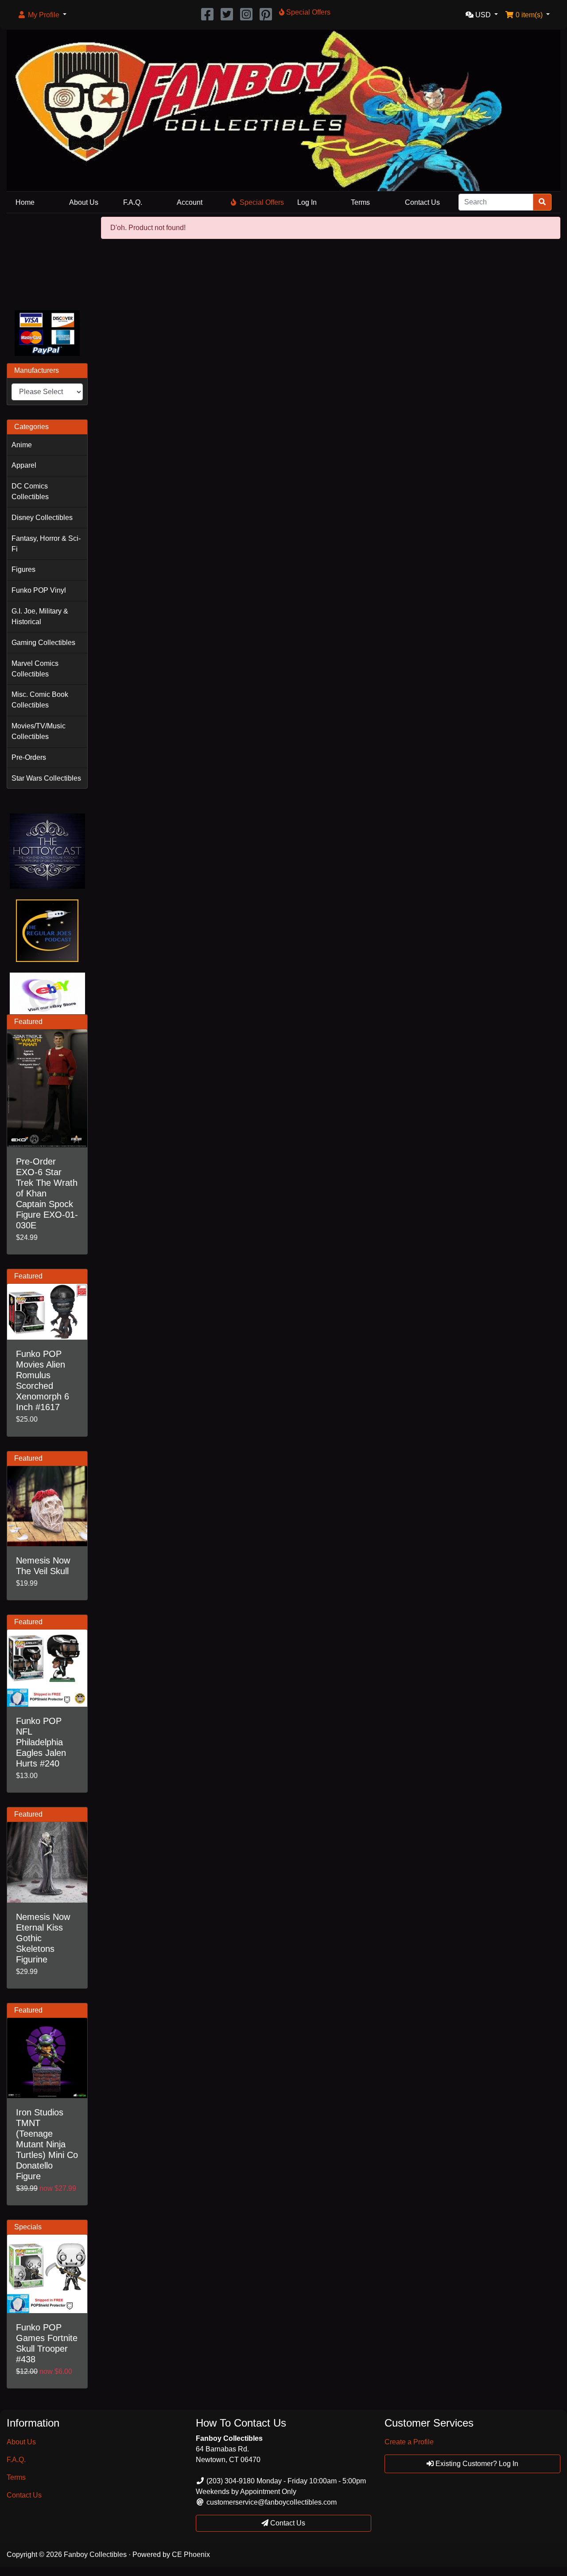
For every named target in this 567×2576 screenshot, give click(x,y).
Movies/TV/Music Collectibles (39, 731)
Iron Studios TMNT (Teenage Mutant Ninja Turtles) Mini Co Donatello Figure (47, 2144)
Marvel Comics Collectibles (35, 669)
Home (25, 202)
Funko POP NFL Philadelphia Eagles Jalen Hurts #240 (41, 1742)
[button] (42, 15)
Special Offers (262, 202)
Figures (23, 569)
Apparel (24, 465)
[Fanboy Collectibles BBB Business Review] (47, 260)
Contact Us (422, 202)
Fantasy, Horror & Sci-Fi (46, 544)
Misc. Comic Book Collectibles (40, 700)
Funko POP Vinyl (39, 590)
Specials (28, 2227)
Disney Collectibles (42, 518)
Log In (307, 202)
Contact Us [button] (287, 2523)
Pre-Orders (29, 757)
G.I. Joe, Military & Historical (40, 616)
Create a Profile (409, 2442)
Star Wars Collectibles (46, 778)
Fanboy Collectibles (95, 2555)
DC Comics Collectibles (30, 491)
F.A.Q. (133, 202)
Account (190, 202)
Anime (22, 445)
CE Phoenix (191, 2555)
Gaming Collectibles (43, 643)
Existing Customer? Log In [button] (476, 2464)
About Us (84, 202)
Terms (360, 202)
